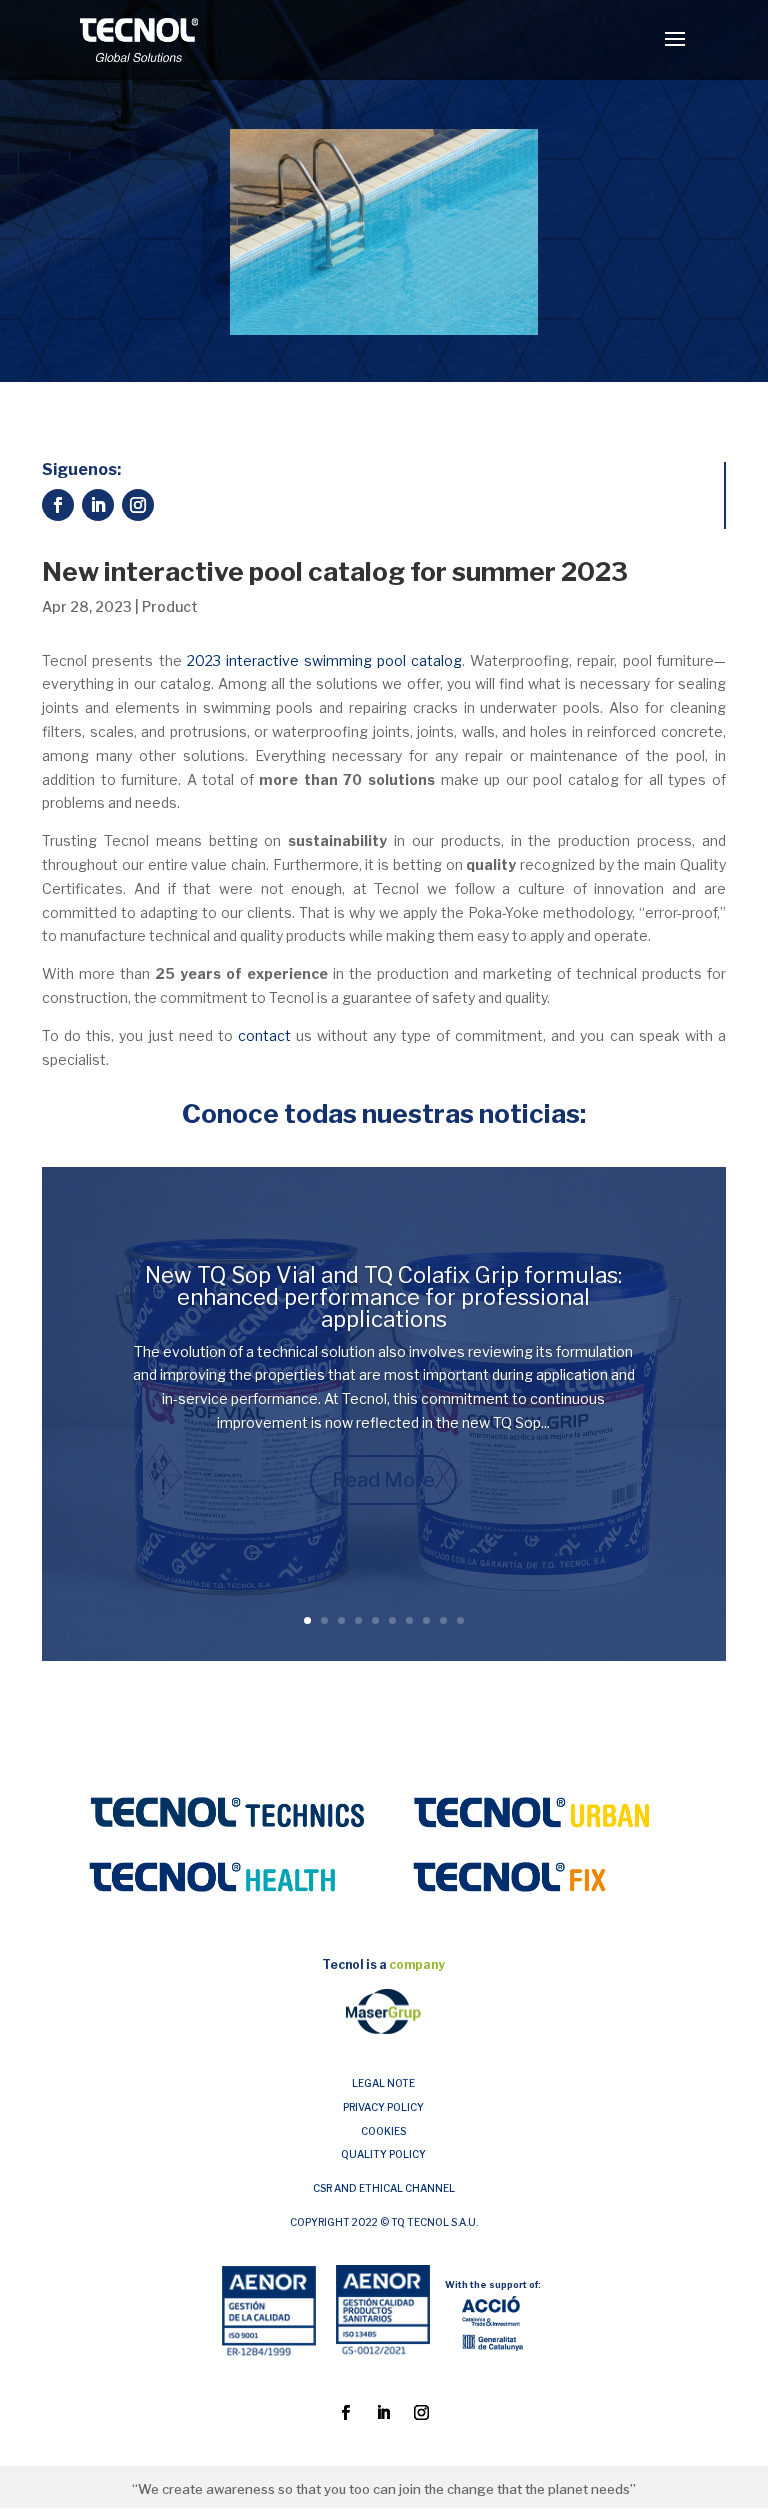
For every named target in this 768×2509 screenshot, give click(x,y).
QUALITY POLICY (383, 2154)
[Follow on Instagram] (138, 505)
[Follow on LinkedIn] (98, 505)
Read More (383, 1480)
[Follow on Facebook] (58, 505)
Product (170, 606)
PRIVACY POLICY (383, 2107)
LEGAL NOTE (383, 2083)
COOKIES (383, 2131)
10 (460, 1620)
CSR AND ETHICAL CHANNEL (384, 2188)
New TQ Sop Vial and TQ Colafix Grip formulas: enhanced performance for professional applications (383, 1297)
